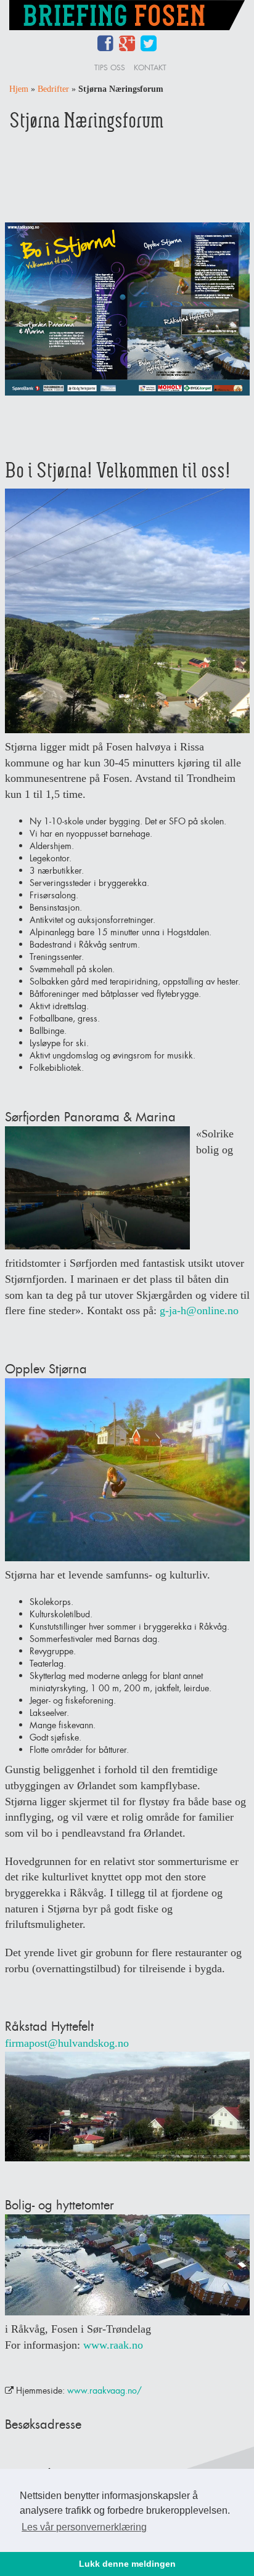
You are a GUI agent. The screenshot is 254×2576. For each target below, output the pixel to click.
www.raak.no (113, 2345)
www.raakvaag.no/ (104, 2390)
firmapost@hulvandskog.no (67, 2043)
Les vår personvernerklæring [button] (84, 2527)
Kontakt (150, 67)
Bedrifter (53, 89)
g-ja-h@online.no (199, 1310)
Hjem (19, 89)
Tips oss (110, 67)
